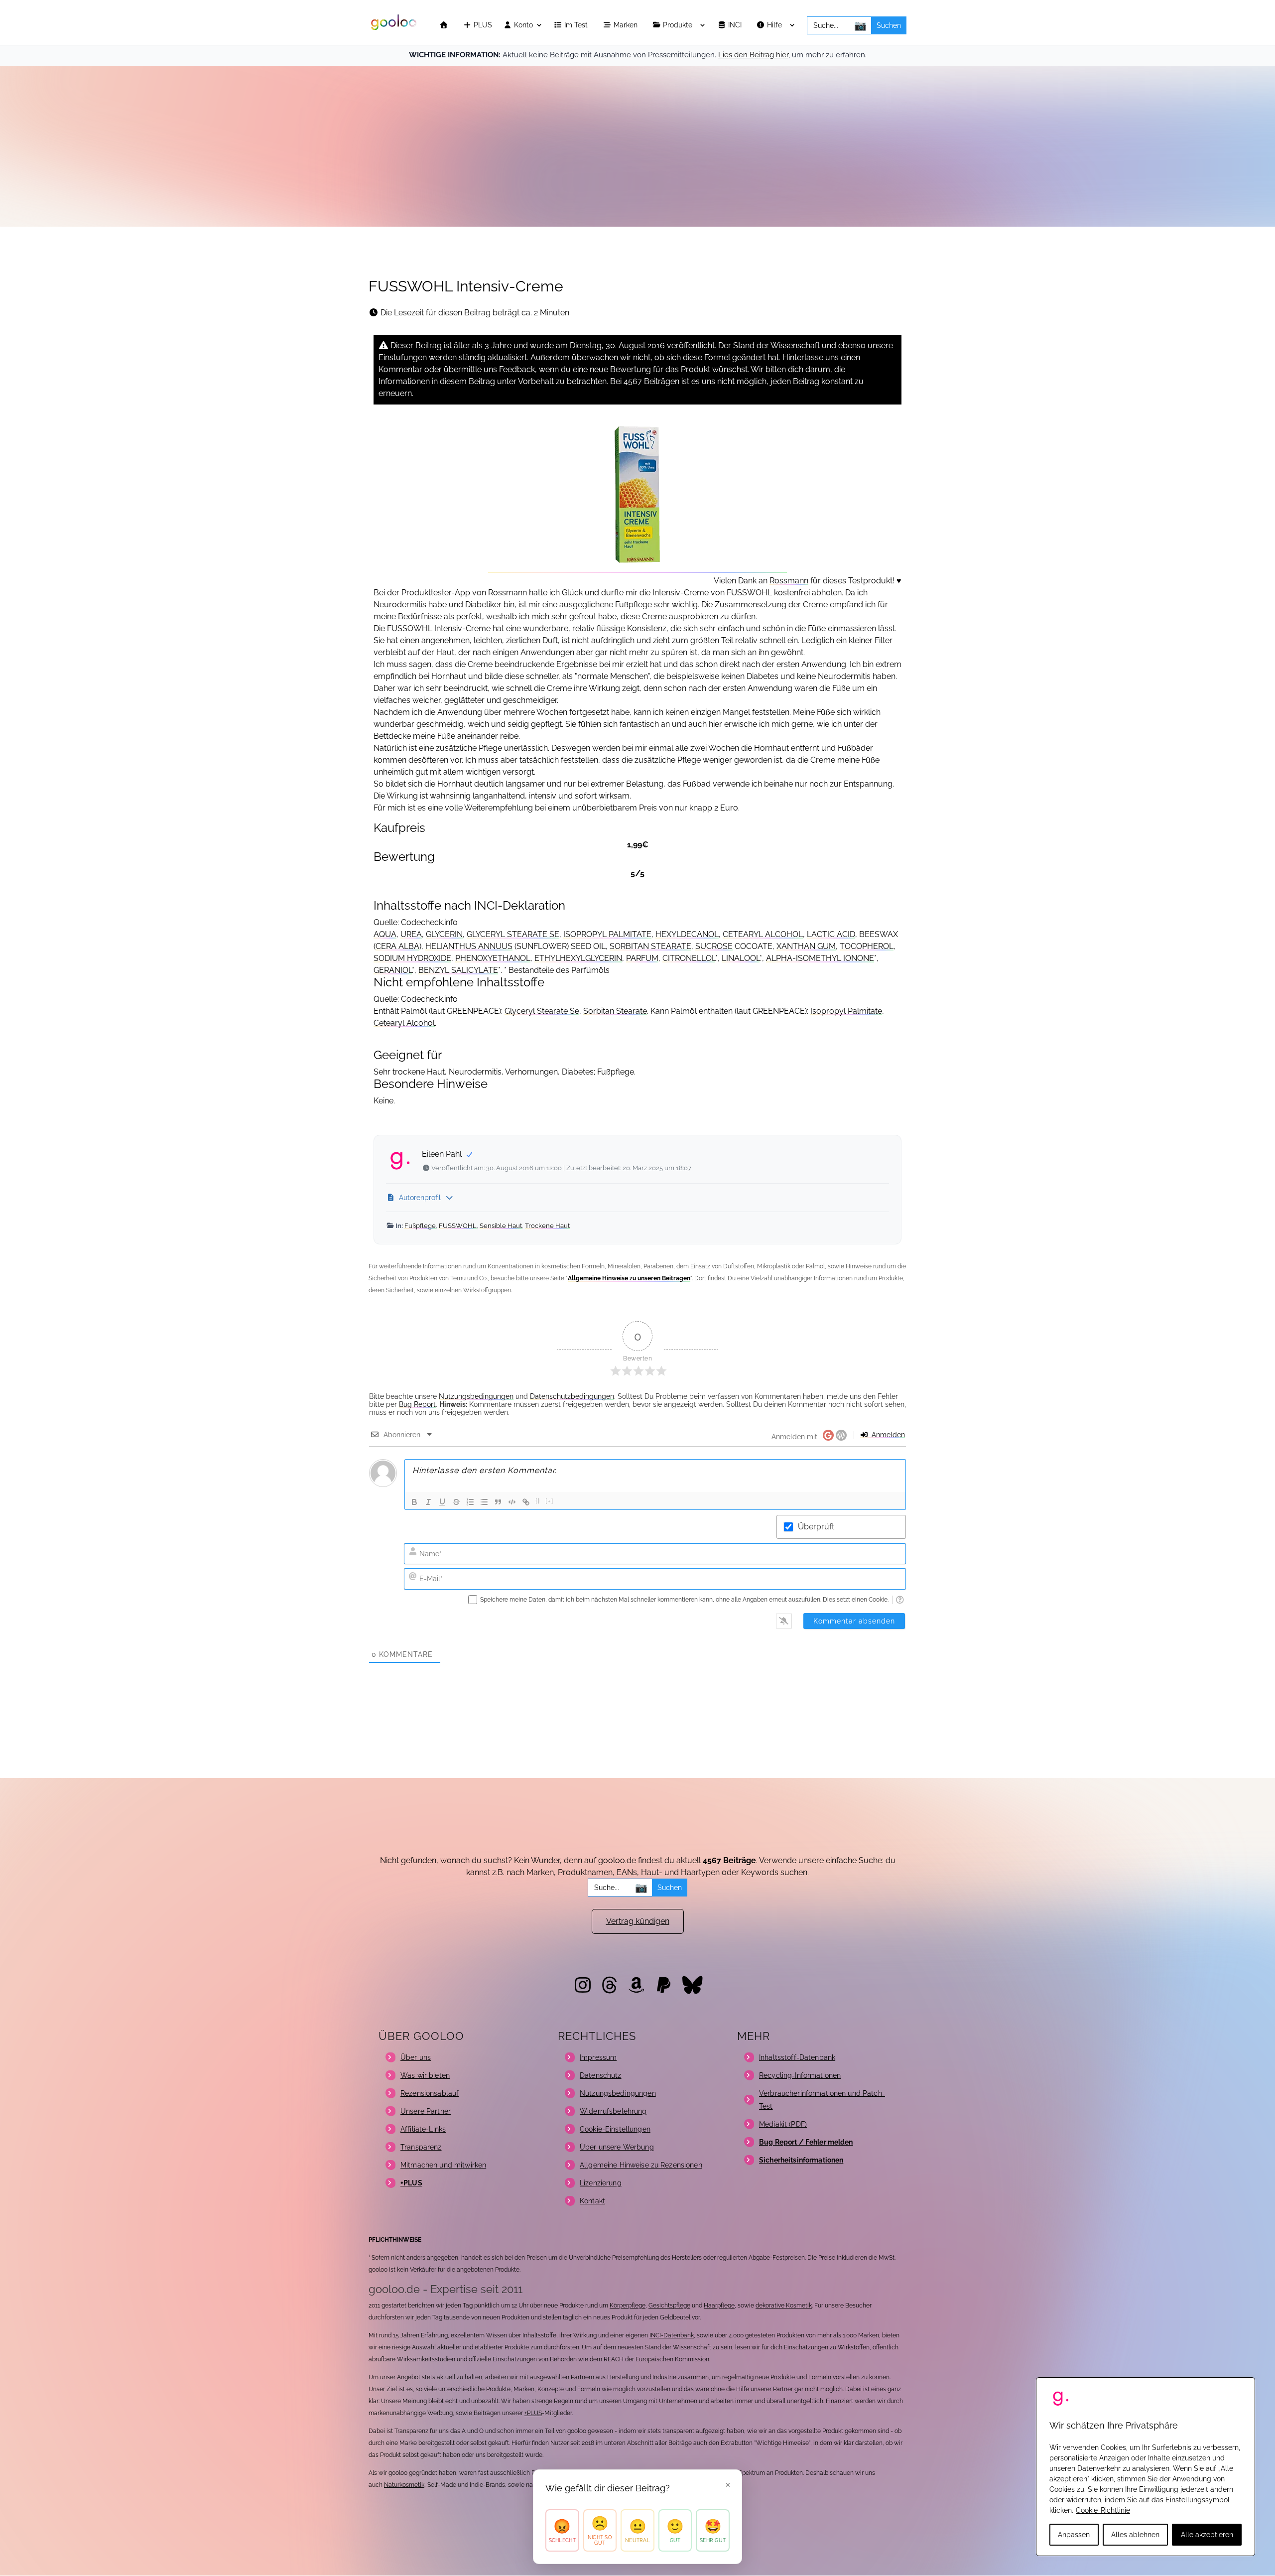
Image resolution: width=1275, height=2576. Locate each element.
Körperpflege (628, 2305)
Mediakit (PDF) (783, 2124)
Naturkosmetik (404, 2485)
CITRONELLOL (689, 958)
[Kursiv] (428, 1502)
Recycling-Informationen (800, 2075)
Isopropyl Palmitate (846, 1011)
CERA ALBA (397, 946)
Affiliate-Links (423, 2129)
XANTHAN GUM (806, 946)
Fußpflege (420, 1226)
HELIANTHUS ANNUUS (469, 946)
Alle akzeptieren (1207, 2535)
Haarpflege (719, 2305)
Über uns (416, 2057)
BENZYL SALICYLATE (458, 970)
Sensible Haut (501, 1226)
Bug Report (417, 1404)
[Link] (526, 1502)
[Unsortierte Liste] (484, 1502)
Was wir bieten (425, 2075)
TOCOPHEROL (867, 946)
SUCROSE (714, 946)
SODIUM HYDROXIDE (412, 958)
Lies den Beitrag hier (753, 55)
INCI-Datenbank (672, 2335)
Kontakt (592, 2201)
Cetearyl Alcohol (404, 1023)
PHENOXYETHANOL (493, 958)
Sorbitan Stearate (615, 1011)
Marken (627, 25)
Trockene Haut (547, 1226)
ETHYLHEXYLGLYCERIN (578, 958)
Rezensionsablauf (430, 2093)
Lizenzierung (601, 2183)
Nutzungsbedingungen (476, 1396)
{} (538, 1501)
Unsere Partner (426, 2111)
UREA (411, 934)
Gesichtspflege (669, 2305)
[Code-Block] (512, 1502)
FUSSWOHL (458, 1226)
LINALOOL (741, 958)
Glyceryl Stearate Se (542, 1011)
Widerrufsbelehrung (613, 2111)
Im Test (577, 25)
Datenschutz (601, 2075)
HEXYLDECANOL (687, 934)
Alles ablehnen (1135, 2535)
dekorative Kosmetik (784, 2305)
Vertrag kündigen (638, 1921)
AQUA (385, 934)
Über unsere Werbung (617, 2147)
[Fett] (414, 1502)
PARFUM (642, 958)
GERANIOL (393, 970)
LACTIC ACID (831, 934)
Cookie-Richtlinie (1103, 2510)
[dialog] (1146, 2467)
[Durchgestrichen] (456, 1502)
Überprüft (816, 1527)
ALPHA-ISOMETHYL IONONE (820, 958)
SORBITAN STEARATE (650, 946)
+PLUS (533, 2413)
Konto (522, 25)
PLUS (482, 25)
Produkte (679, 25)
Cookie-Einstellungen (615, 2129)
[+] (550, 1501)
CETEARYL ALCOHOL (763, 934)
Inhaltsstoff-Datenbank (797, 2057)
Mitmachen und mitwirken (443, 2165)
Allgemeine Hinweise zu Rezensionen (641, 2165)
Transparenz (421, 2147)
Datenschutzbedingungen (572, 1396)
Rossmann (789, 581)
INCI (736, 25)
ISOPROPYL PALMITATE (607, 934)
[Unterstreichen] (442, 1502)
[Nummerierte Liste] (470, 1502)
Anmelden (887, 1435)
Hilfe (775, 25)
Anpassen (1074, 2535)
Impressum (598, 2057)
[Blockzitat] (498, 1502)
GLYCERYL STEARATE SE (513, 934)
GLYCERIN (444, 934)
